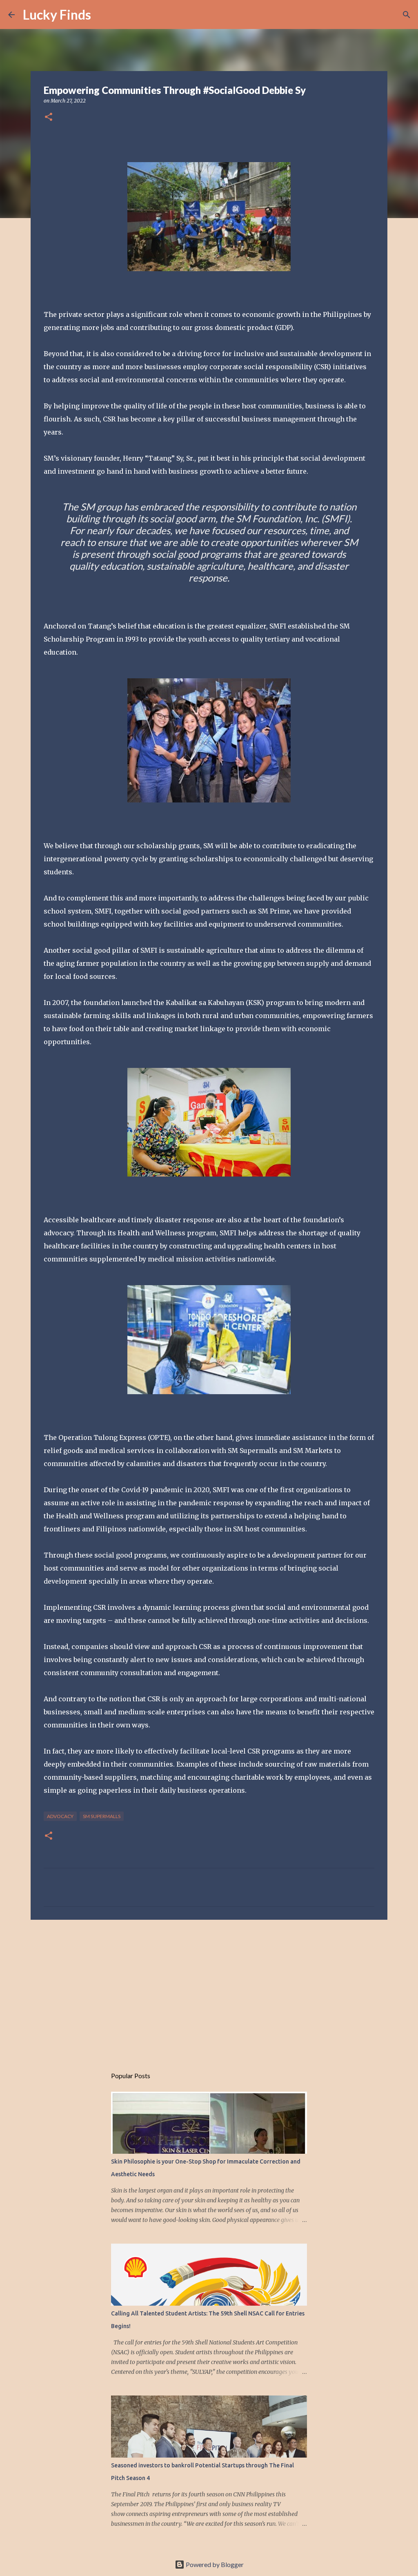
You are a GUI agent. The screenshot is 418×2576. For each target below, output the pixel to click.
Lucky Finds (57, 14)
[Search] (102, 15)
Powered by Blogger (214, 2564)
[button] (49, 117)
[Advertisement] (209, 1989)
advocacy (60, 1816)
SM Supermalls (102, 1816)
